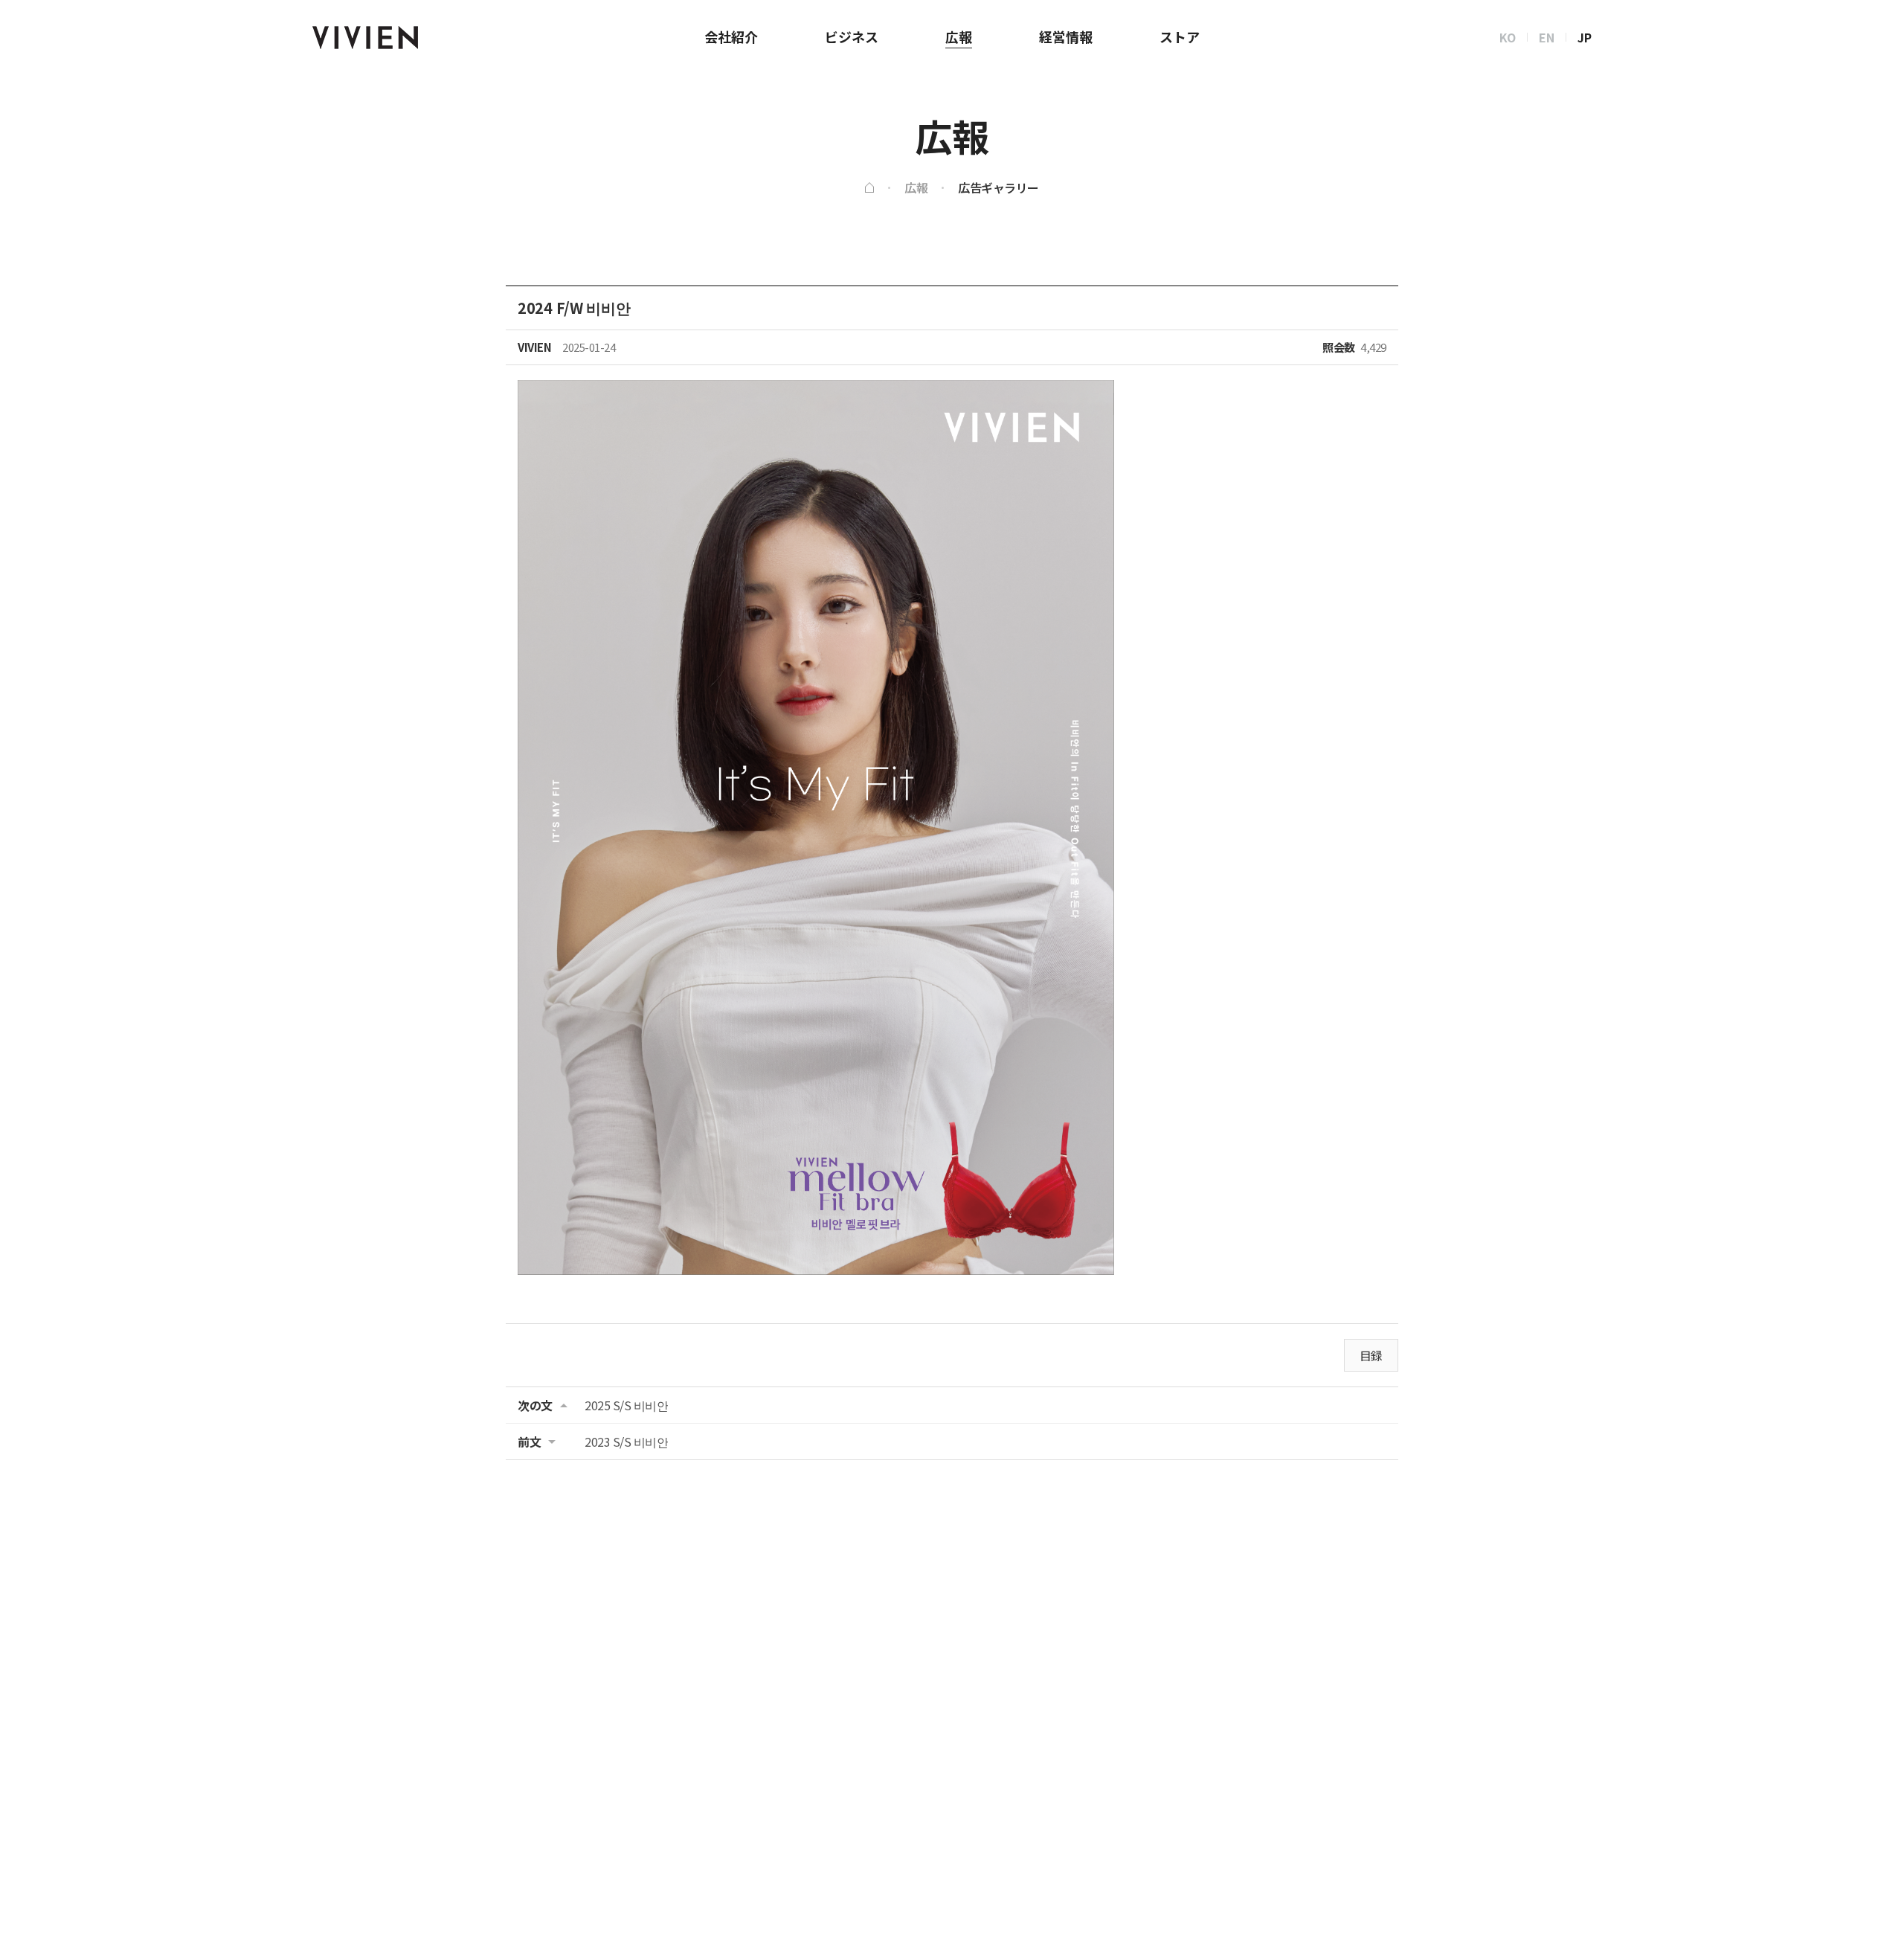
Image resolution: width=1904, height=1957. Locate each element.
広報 (959, 36)
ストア (1180, 36)
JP (1585, 37)
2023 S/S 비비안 (626, 1442)
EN (1547, 37)
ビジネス (852, 36)
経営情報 (1066, 36)
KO (1508, 37)
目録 (1371, 1355)
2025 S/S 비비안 (626, 1405)
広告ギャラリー (998, 187)
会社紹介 (731, 36)
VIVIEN (365, 38)
